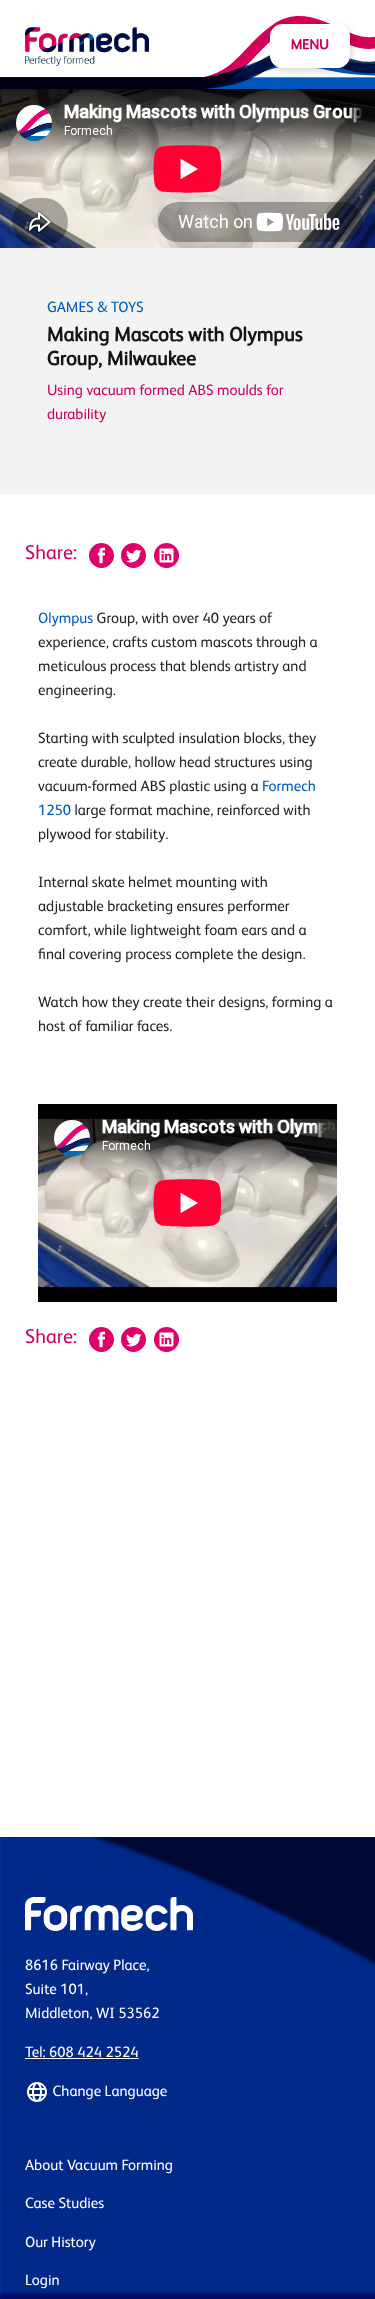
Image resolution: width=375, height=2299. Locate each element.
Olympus (65, 619)
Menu (310, 46)
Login (42, 2281)
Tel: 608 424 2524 (82, 2053)
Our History (60, 2243)
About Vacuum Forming (99, 2166)
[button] (187, 2092)
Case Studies (64, 2204)
